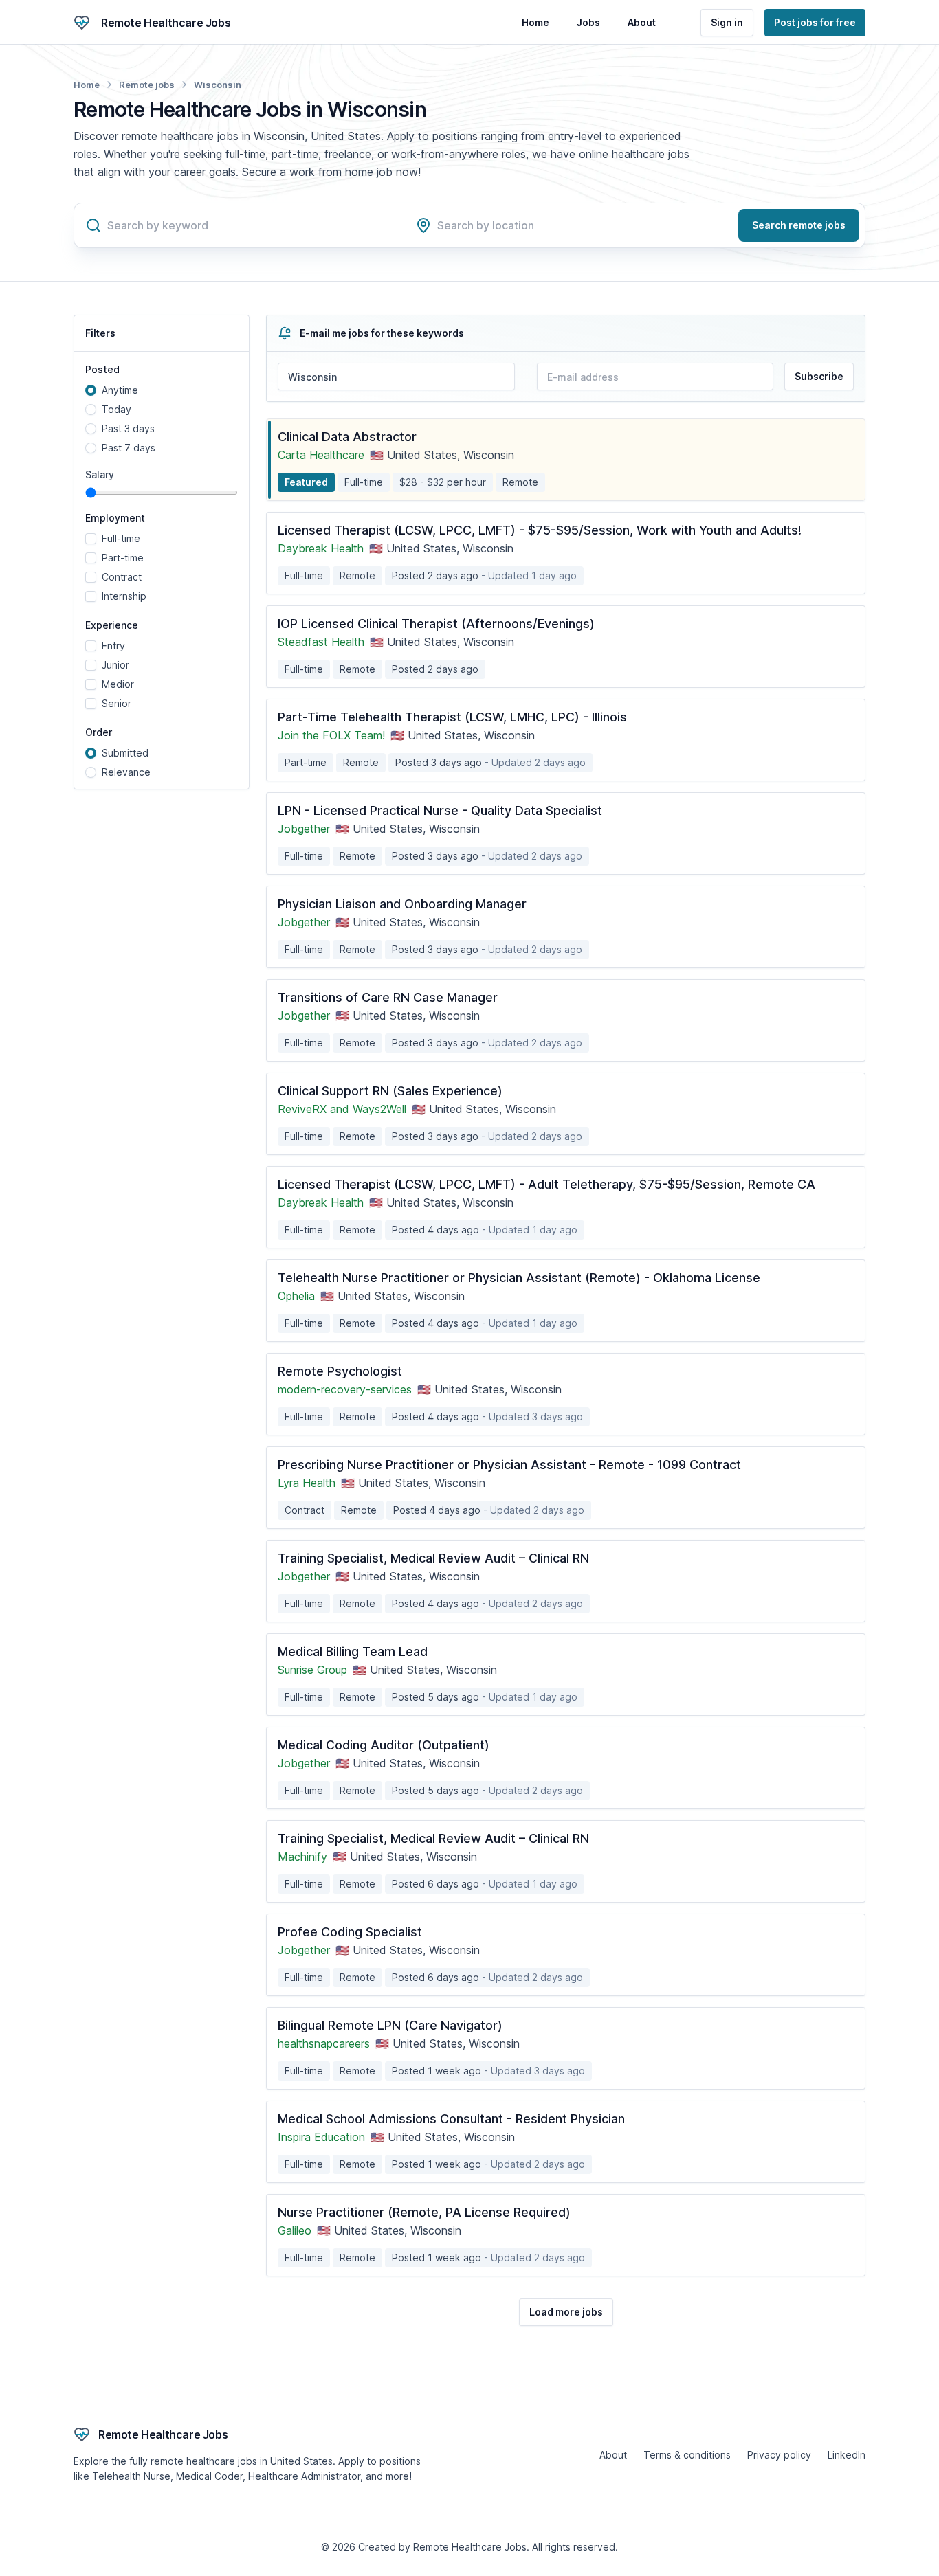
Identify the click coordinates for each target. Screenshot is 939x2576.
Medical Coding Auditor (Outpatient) (384, 1745)
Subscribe (819, 376)
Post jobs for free (815, 22)
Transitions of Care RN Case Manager (388, 997)
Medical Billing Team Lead (353, 1651)
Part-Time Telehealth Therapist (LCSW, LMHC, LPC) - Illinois (452, 717)
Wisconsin (218, 85)
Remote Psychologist (340, 1371)
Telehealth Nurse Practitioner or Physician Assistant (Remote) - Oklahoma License (519, 1278)
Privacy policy (779, 2455)
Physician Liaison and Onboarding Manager (402, 904)
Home (535, 22)
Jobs (588, 22)
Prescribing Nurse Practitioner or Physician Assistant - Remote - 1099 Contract (509, 1465)
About (642, 22)
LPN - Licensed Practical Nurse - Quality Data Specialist (440, 810)
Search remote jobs (799, 225)
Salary (100, 475)
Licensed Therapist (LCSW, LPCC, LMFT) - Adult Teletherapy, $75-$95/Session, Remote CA (546, 1184)
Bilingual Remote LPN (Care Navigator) (390, 2025)
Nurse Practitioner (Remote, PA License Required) (424, 2212)
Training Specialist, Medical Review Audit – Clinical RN (433, 1558)
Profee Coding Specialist (350, 1932)
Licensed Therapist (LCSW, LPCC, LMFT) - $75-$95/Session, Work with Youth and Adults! (540, 530)
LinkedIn (847, 2455)
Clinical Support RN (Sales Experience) (390, 1091)
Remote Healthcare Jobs (166, 23)
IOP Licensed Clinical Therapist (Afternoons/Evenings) (436, 624)
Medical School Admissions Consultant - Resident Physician (451, 2119)
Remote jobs (147, 85)
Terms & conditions (687, 2455)
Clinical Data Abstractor (347, 437)
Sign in (727, 22)
